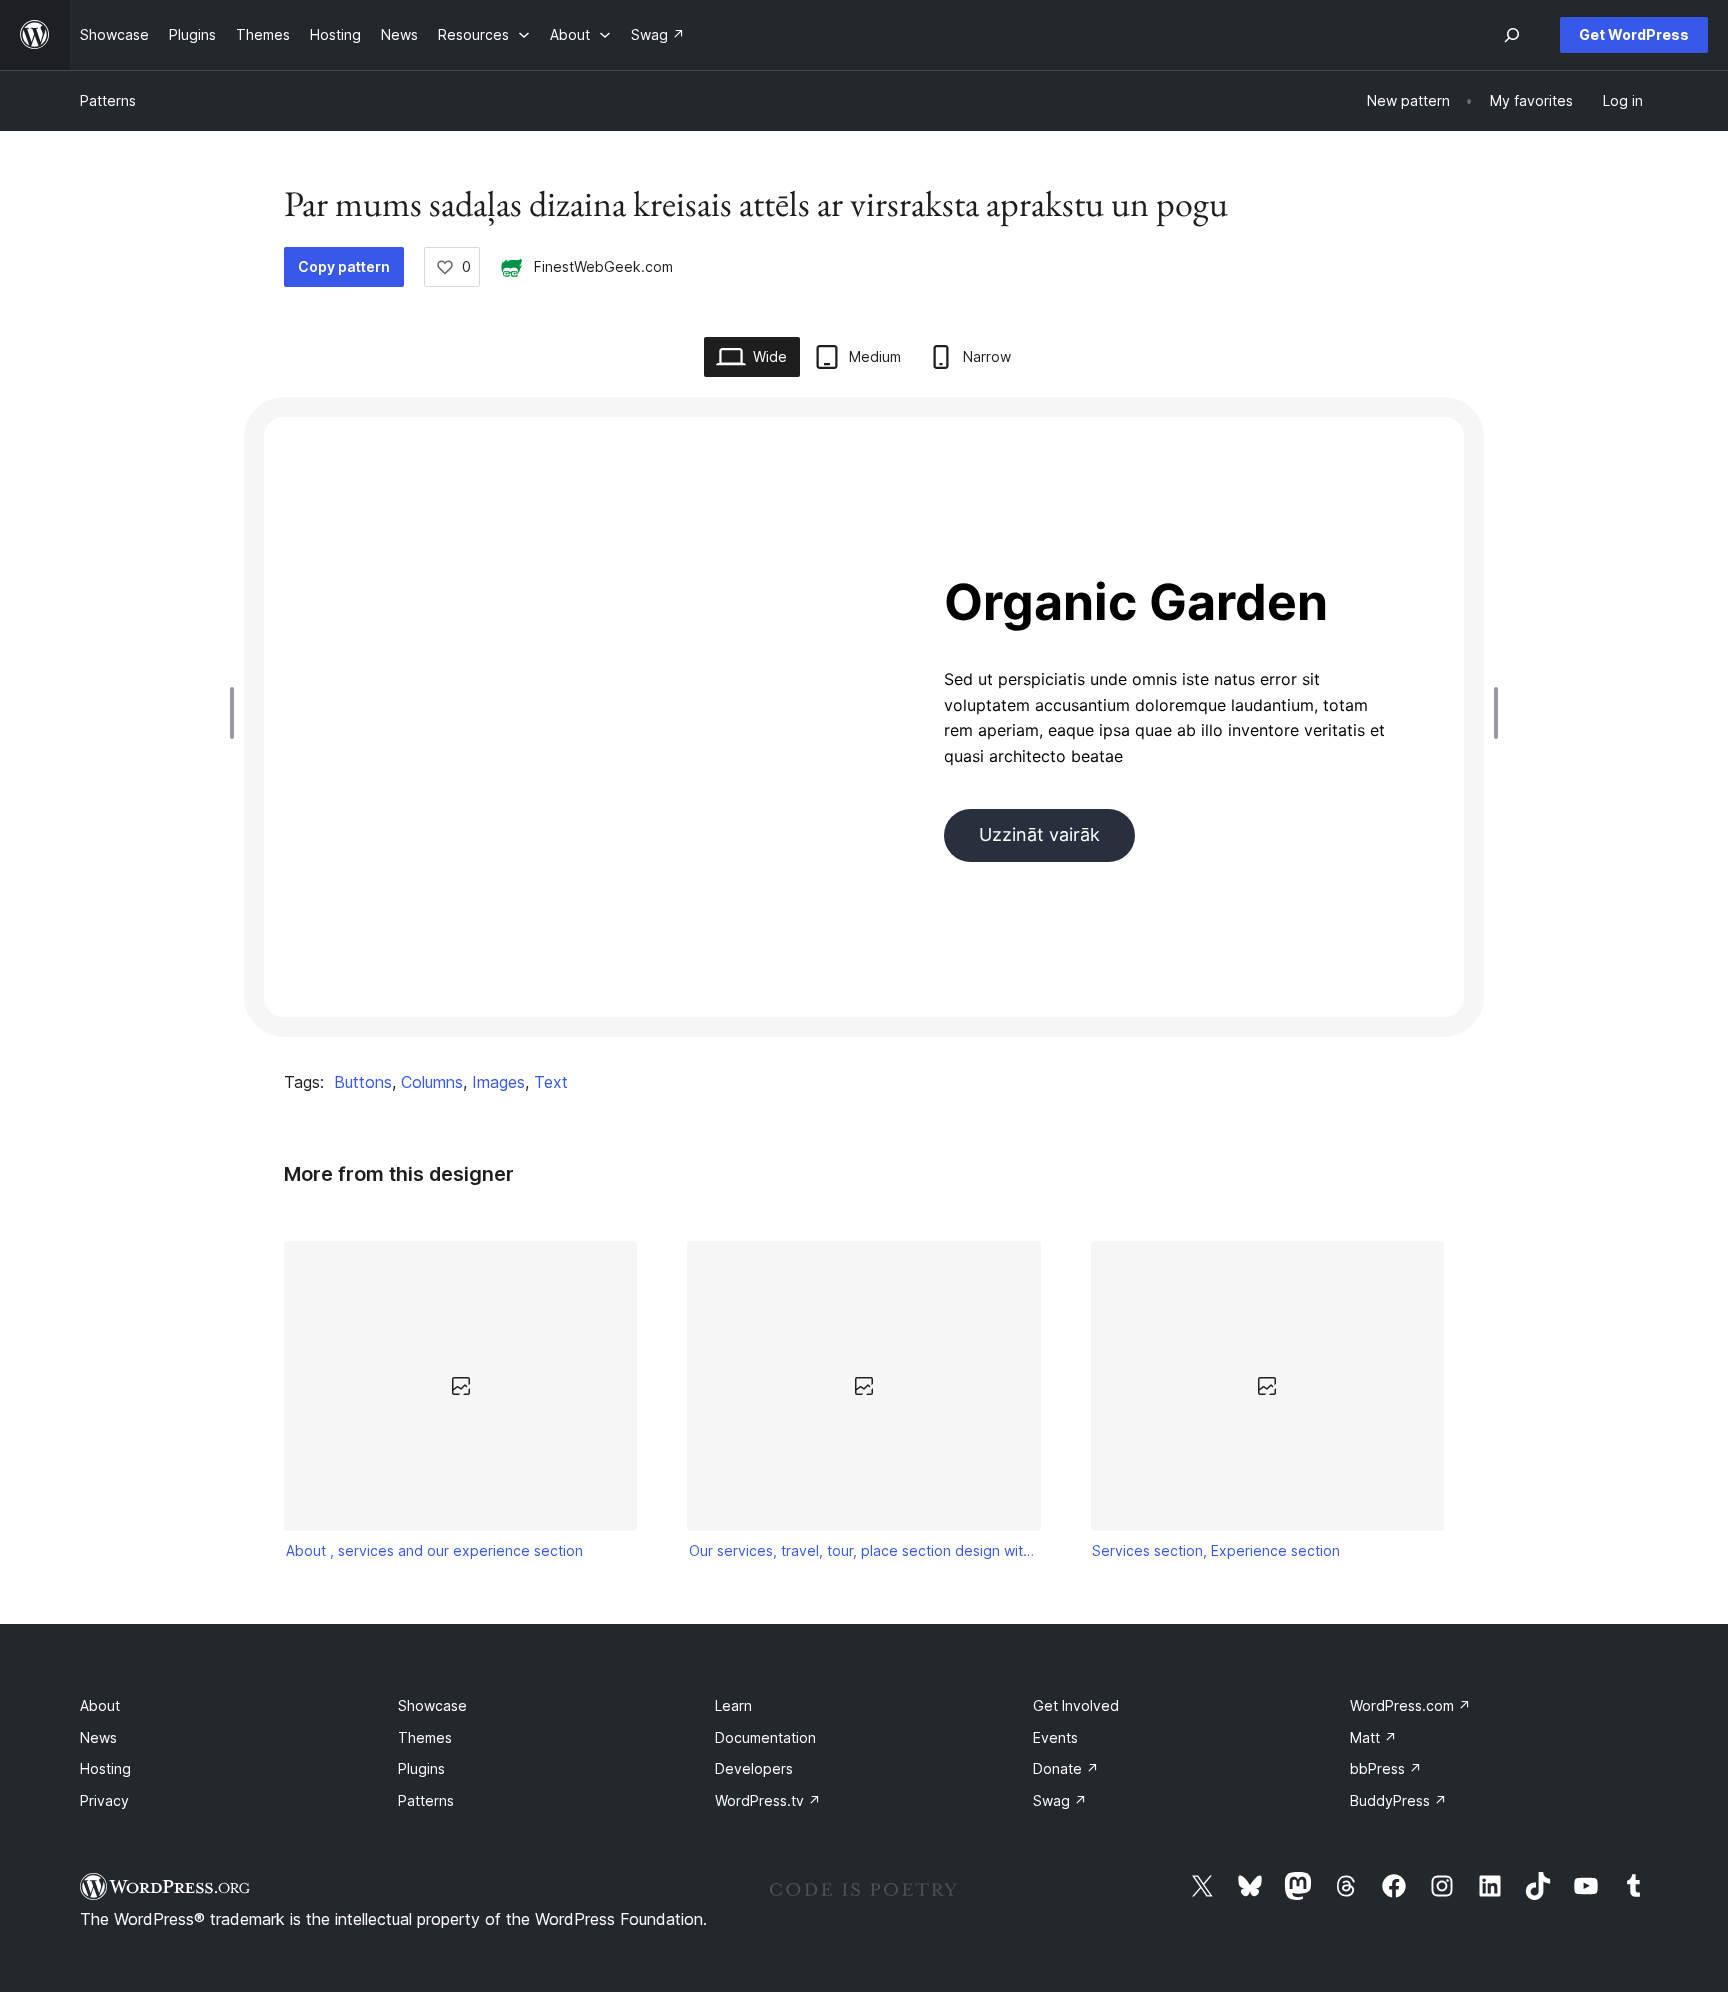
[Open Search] (1512, 35)
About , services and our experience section (434, 1550)
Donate (1066, 1768)
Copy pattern (344, 266)
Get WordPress (1634, 34)
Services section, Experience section (1216, 1550)
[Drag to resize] (237, 713)
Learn (733, 1705)
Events (1055, 1737)
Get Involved (1076, 1705)
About (100, 1705)
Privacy (104, 1800)
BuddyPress (1398, 1800)
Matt (1373, 1737)
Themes (425, 1737)
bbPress (1386, 1768)
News (98, 1737)
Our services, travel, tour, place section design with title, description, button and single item (864, 1550)
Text (551, 1082)
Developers (754, 1768)
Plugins (421, 1768)
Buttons (363, 1082)
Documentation (765, 1737)
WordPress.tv (768, 1800)
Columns (432, 1082)
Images (498, 1082)
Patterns (108, 100)
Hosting (105, 1768)
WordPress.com (1410, 1705)
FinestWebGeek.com (603, 266)
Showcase (432, 1705)
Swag (1060, 1800)
